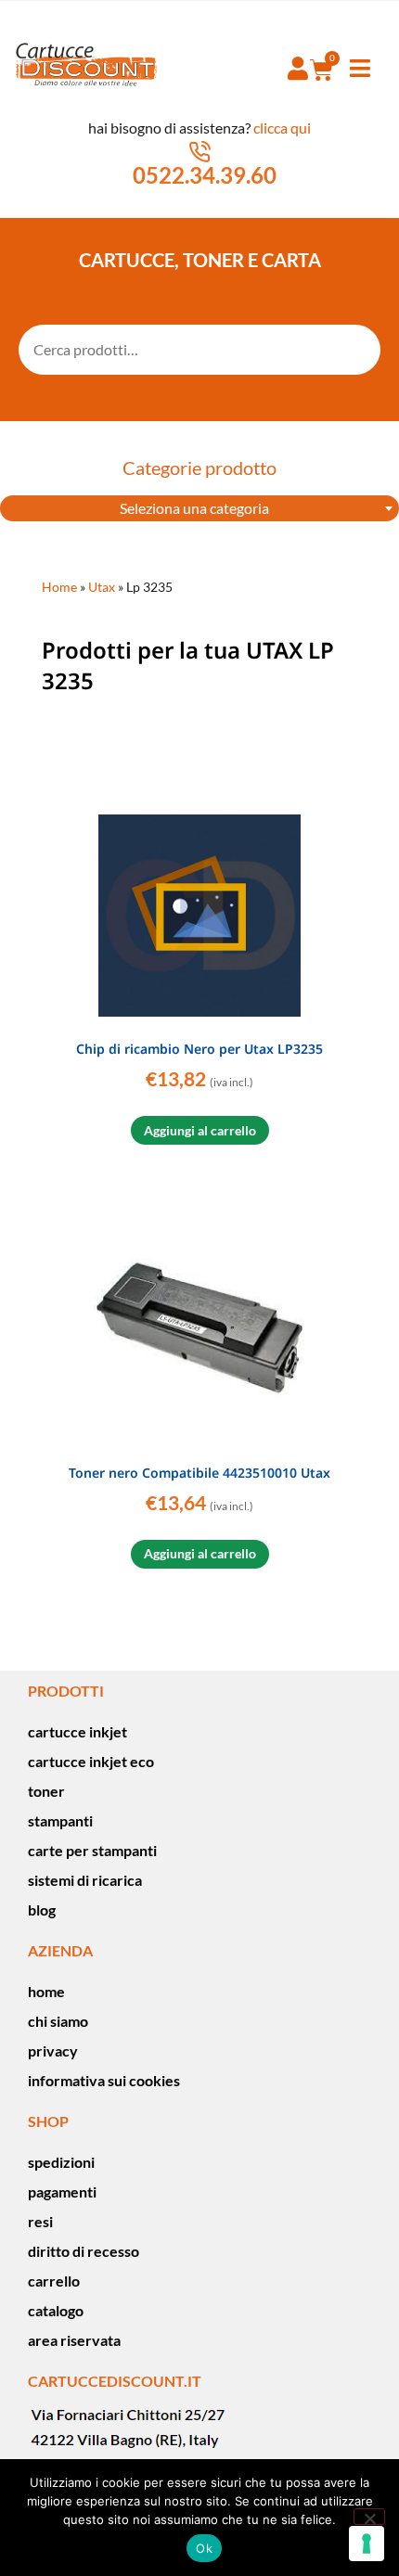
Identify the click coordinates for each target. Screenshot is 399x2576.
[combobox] (199, 508)
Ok (204, 2548)
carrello (54, 2281)
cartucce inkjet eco (91, 1761)
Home (59, 587)
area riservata (74, 2340)
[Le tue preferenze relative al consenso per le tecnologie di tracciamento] (367, 2544)
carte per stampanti (92, 1850)
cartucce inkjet (77, 1731)
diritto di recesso (84, 2251)
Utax (102, 587)
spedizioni (61, 2162)
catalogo (56, 2310)
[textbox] (199, 508)
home (46, 1991)
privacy (53, 2051)
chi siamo (58, 2021)
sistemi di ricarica (85, 1880)
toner (46, 1791)
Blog (42, 1910)
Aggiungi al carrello (200, 1130)
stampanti (60, 1820)
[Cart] (322, 70)
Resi (40, 2221)
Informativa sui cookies (104, 2080)
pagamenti (62, 2192)
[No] (369, 2517)
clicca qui (282, 128)
